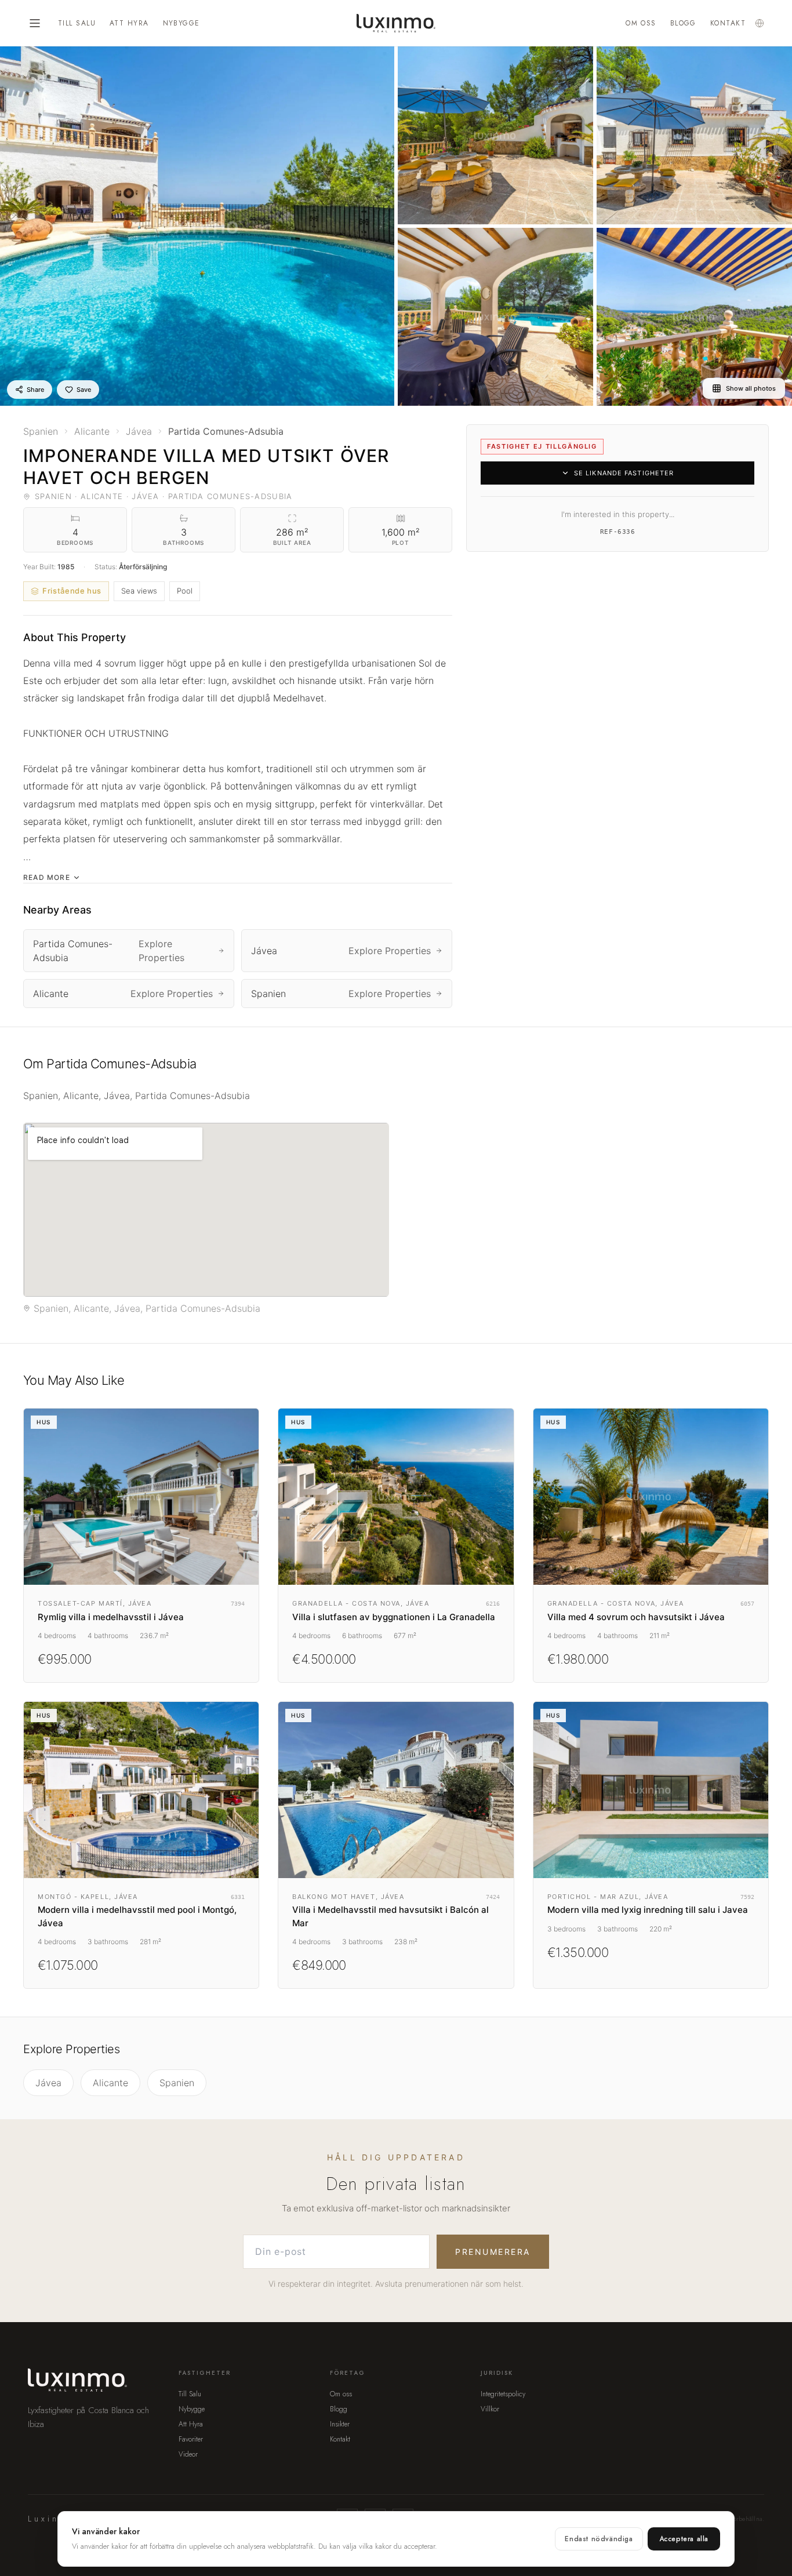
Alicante (110, 2083)
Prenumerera (493, 2252)
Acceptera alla (684, 2539)
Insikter (340, 2424)
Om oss (641, 23)
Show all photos (751, 388)
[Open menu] (35, 23)
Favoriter (191, 2439)
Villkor (490, 2409)
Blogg (683, 23)
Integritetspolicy (503, 2394)
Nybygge (181, 23)
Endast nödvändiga (599, 2539)
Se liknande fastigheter (624, 473)
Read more (47, 877)
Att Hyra (129, 23)
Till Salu (77, 23)
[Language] (760, 23)
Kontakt (728, 23)
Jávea (48, 2083)
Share (35, 390)
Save (84, 390)
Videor (188, 2454)
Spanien (177, 2083)
